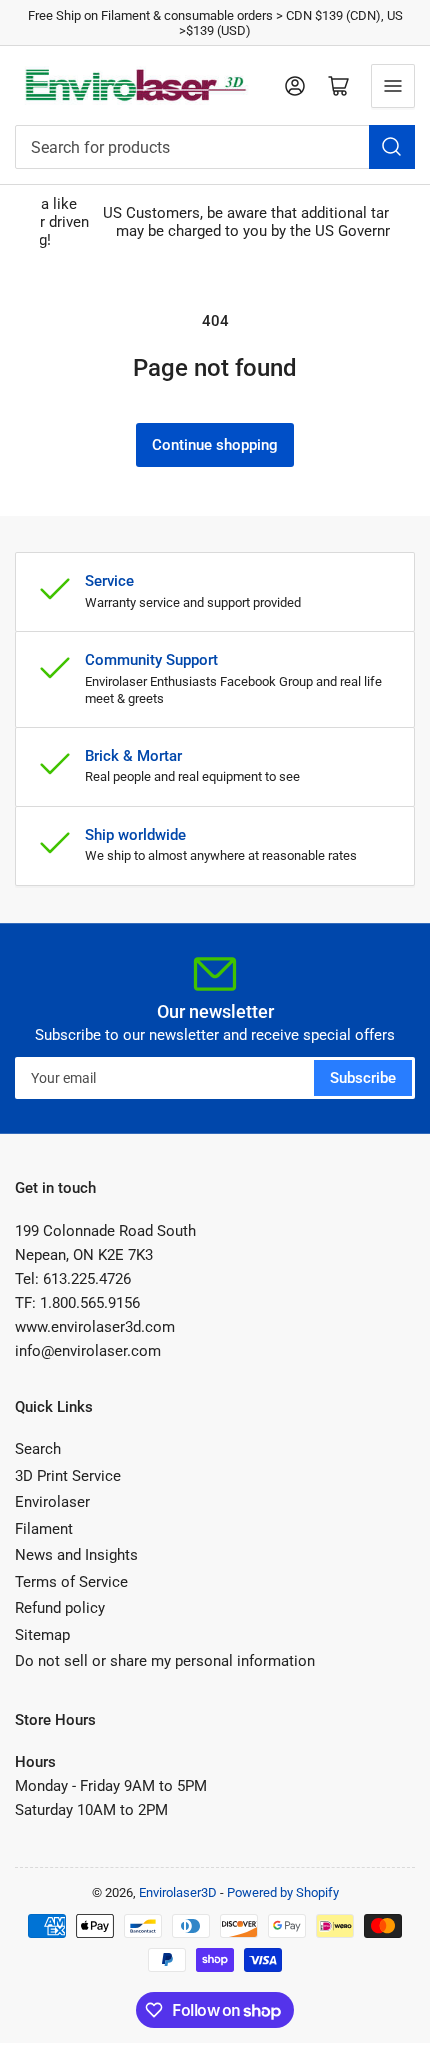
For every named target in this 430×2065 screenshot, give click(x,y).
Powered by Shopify (283, 1892)
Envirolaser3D (178, 1892)
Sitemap (42, 1635)
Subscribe (363, 1078)
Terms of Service (71, 1582)
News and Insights (76, 1555)
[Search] (392, 147)
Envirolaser (52, 1502)
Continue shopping (215, 445)
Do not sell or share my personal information (165, 1661)
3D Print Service (68, 1476)
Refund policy (60, 1608)
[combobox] (215, 147)
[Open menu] (393, 86)
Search (38, 1449)
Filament (44, 1529)
